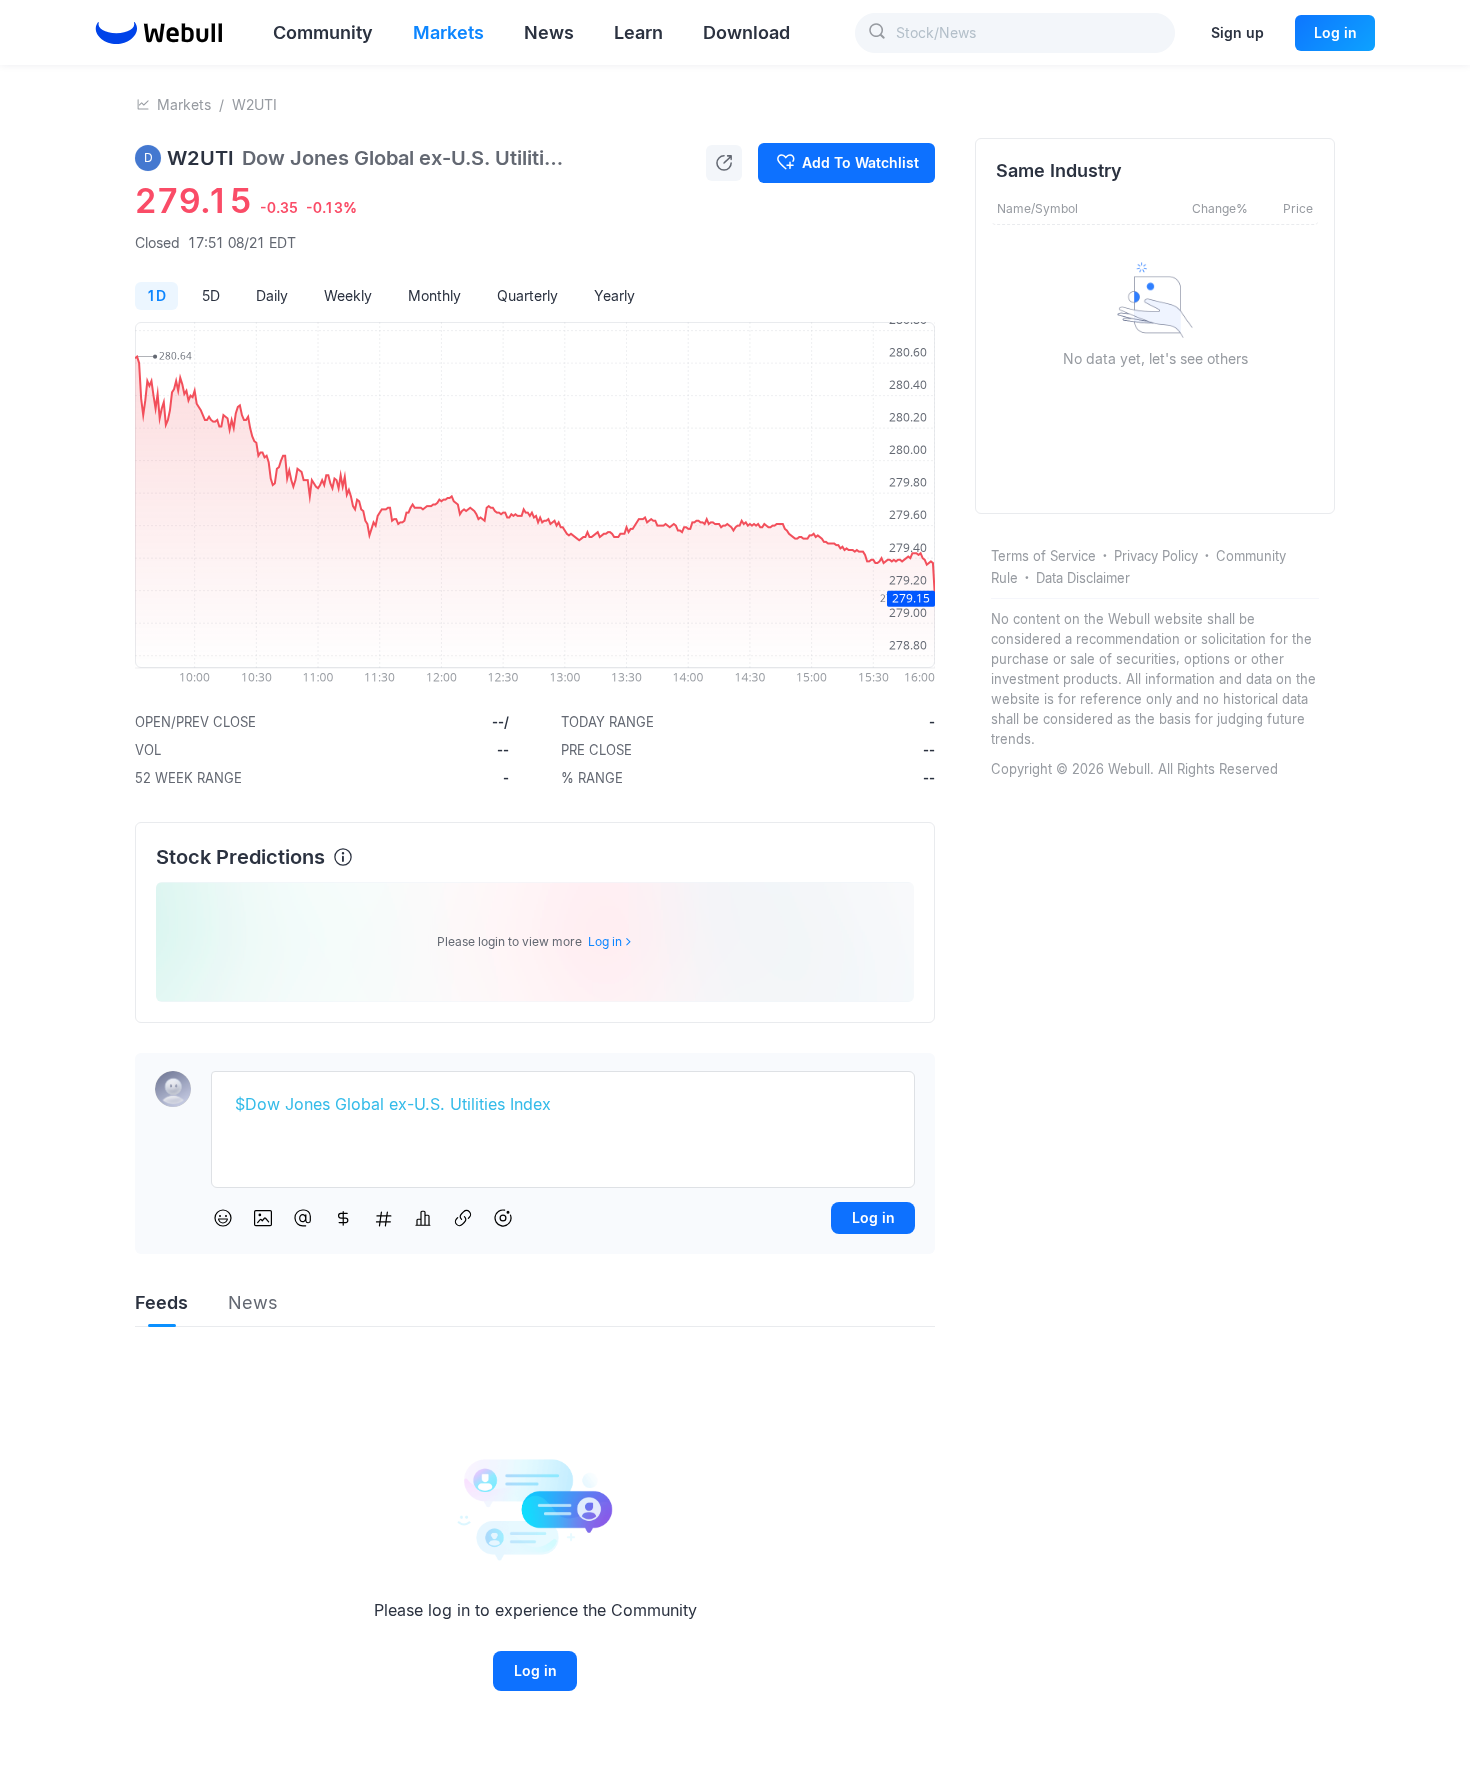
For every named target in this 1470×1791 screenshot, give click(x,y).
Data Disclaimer (1083, 578)
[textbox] (563, 1105)
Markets (184, 104)
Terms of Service (1043, 556)
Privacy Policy (1156, 556)
